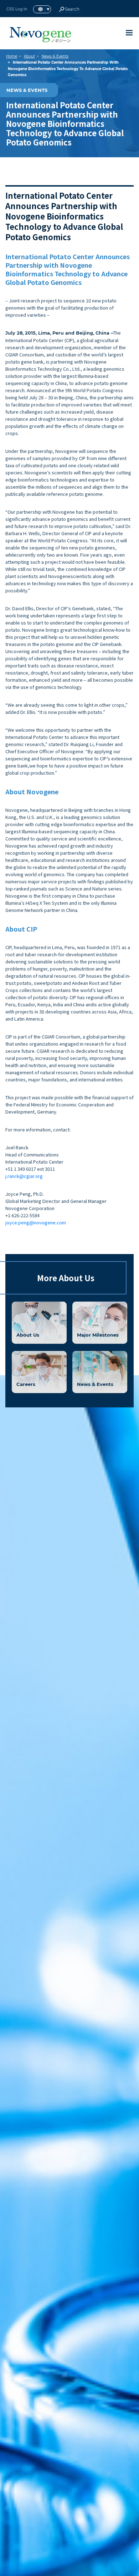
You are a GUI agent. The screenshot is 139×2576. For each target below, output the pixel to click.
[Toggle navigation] (129, 33)
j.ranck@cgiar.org (24, 1176)
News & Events (55, 56)
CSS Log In (17, 9)
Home (12, 56)
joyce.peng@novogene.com (36, 1222)
